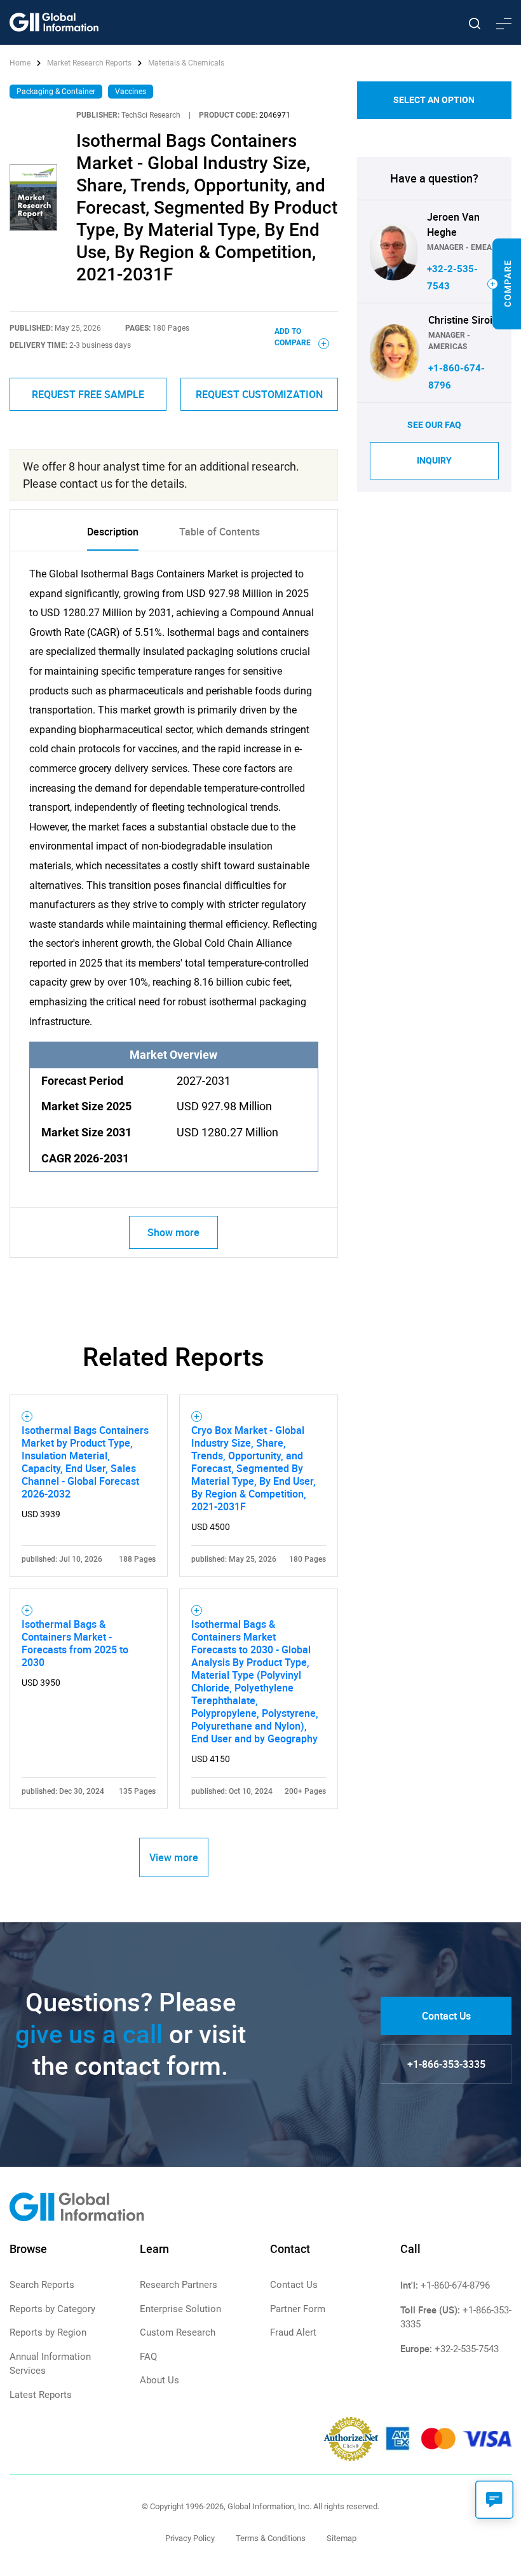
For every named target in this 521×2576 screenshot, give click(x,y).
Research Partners (179, 2285)
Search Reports (42, 2285)
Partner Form (298, 2309)
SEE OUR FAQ (434, 425)
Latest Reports (41, 2395)
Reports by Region (48, 2332)
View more (174, 1857)
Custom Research (178, 2332)
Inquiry (434, 460)
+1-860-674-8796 (455, 2285)
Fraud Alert (293, 2332)
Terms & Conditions (271, 2538)
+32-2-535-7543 (467, 2349)
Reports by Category (52, 2309)
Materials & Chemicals (186, 63)
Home (21, 63)
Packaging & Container (56, 92)
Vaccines (131, 92)
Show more (173, 1232)
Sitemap (342, 2538)
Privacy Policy (190, 2538)
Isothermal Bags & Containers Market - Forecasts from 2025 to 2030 (75, 1643)
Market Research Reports (89, 63)
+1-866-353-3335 (446, 2064)
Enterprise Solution (180, 2309)
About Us (159, 2380)
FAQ (148, 2357)
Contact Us (446, 2016)
